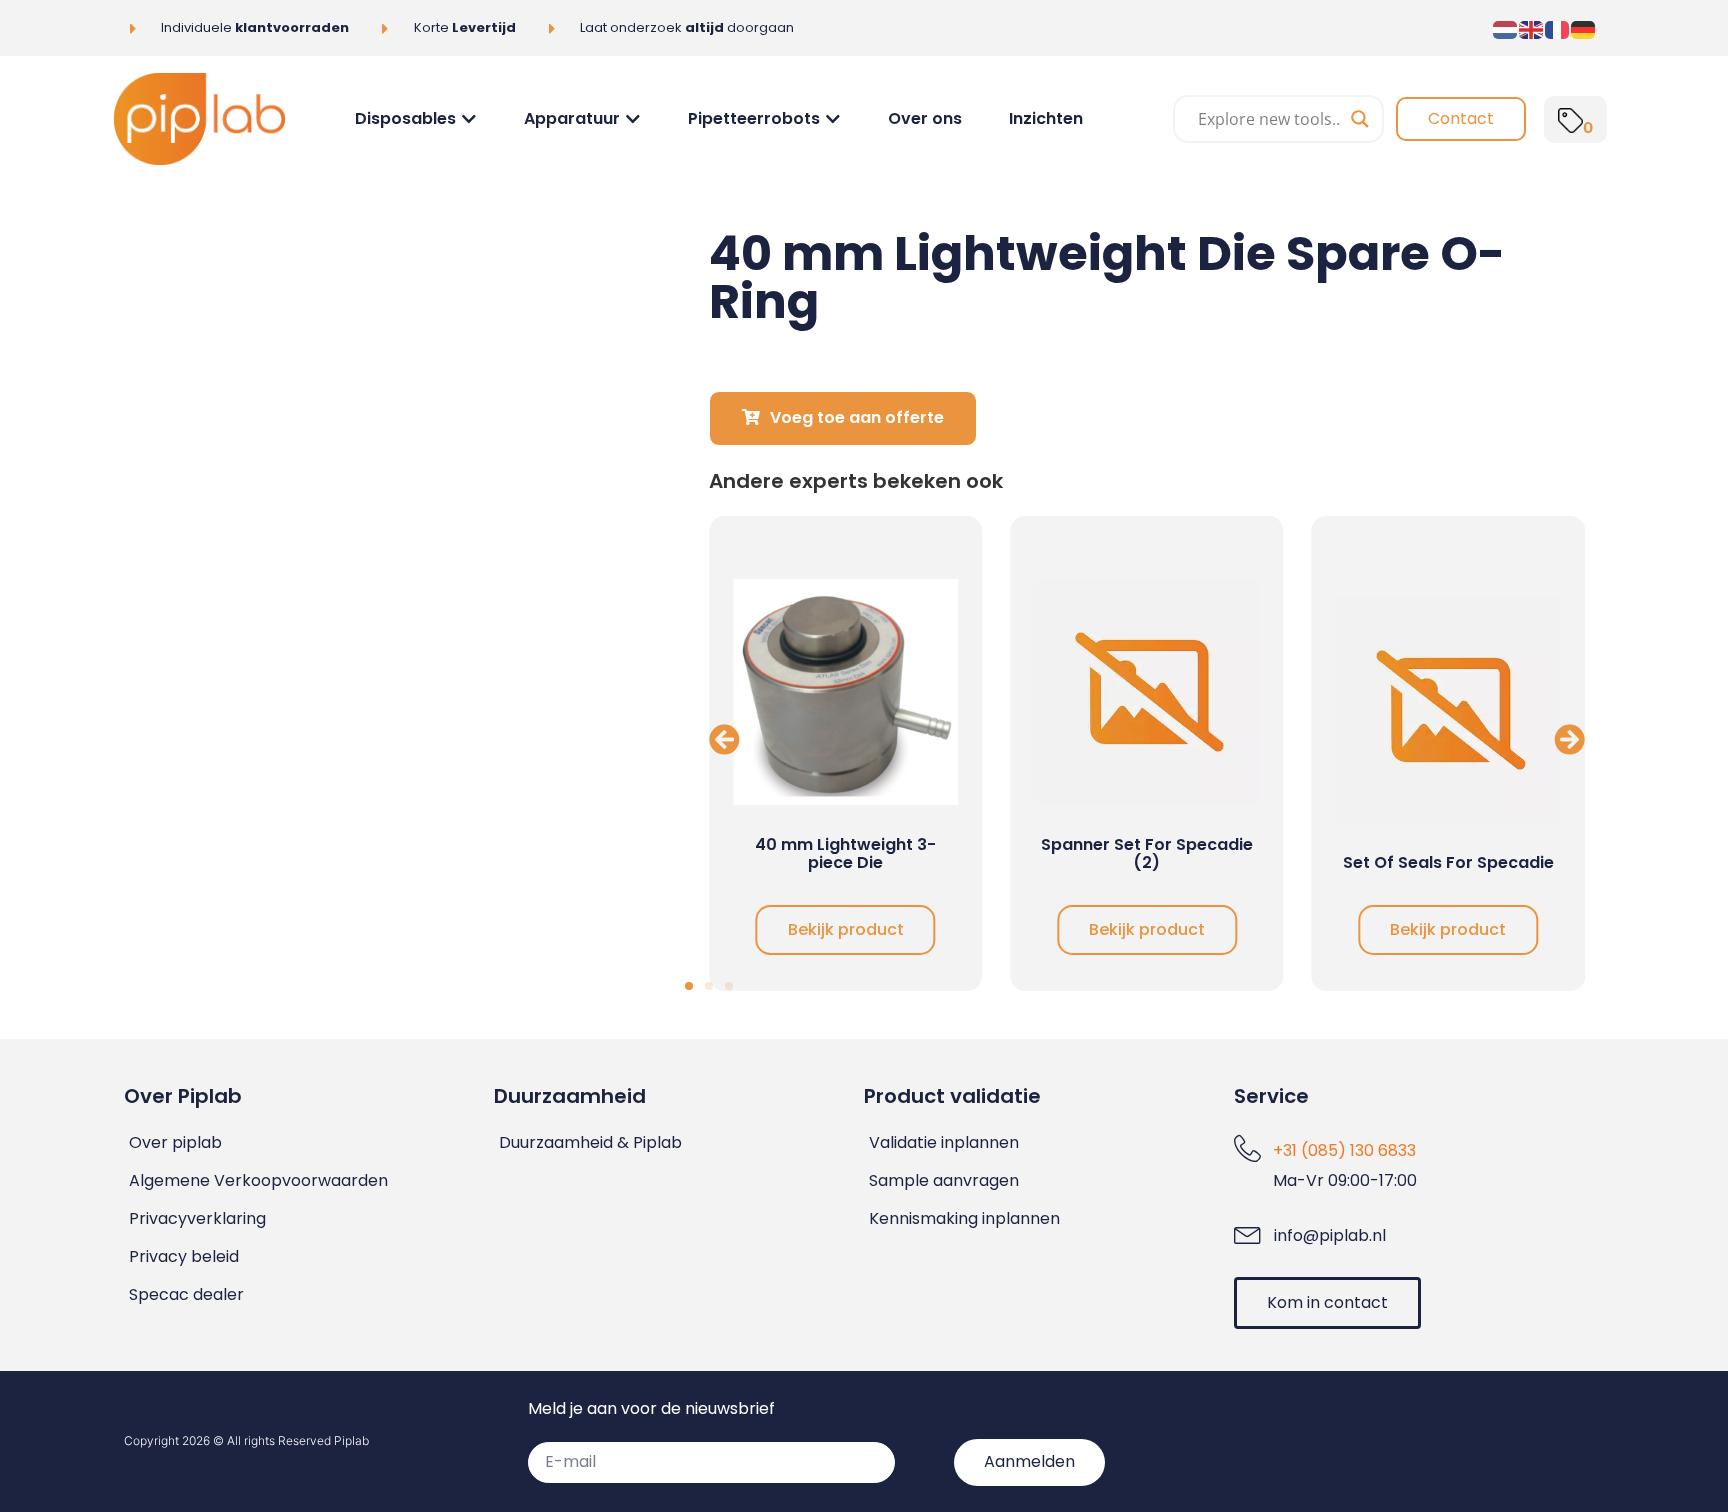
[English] (1532, 28)
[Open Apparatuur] (633, 119)
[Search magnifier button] (1360, 119)
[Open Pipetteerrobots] (833, 119)
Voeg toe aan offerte (857, 417)
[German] (1584, 28)
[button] (724, 738)
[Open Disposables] (469, 119)
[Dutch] (1506, 28)
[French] (1558, 28)
